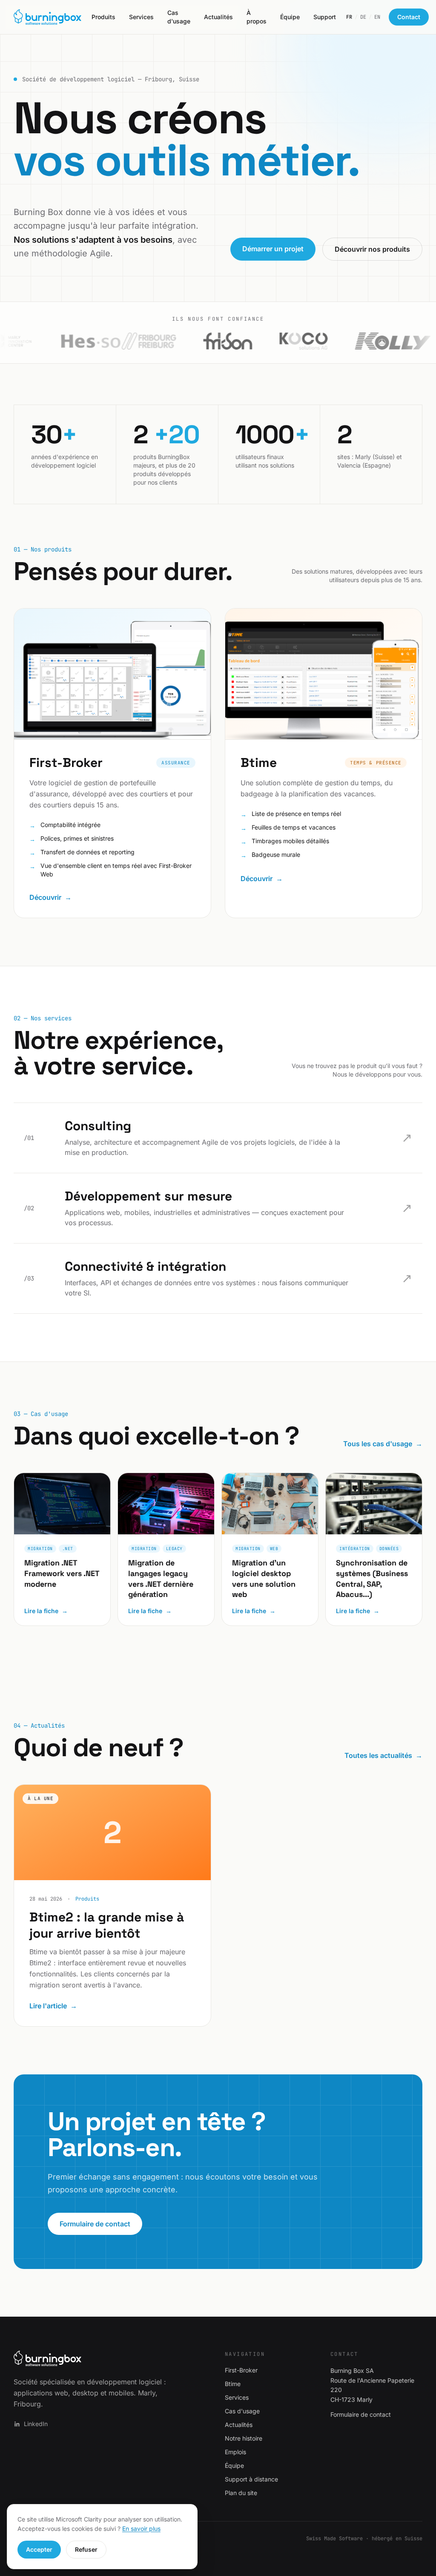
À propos (257, 17)
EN (377, 17)
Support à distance (251, 2479)
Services (141, 17)
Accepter (39, 2549)
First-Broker (241, 2370)
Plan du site (241, 2493)
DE (363, 17)
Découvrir (50, 897)
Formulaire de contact (95, 2224)
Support (325, 17)
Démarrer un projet (273, 249)
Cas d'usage (179, 17)
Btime (233, 2384)
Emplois (235, 2452)
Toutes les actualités (383, 1755)
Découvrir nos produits (372, 249)
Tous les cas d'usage (383, 1444)
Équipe (290, 17)
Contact (409, 17)
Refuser (86, 2549)
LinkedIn (36, 2424)
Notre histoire (244, 2438)
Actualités (218, 17)
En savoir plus (141, 2529)
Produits (103, 17)
